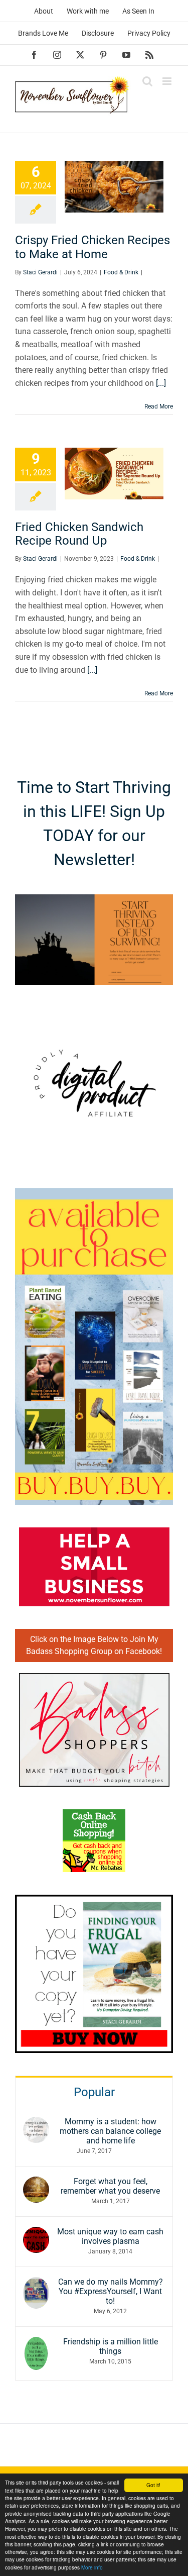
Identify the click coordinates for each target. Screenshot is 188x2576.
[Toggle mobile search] (147, 81)
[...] (161, 383)
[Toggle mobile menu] (168, 81)
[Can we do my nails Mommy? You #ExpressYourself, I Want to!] (36, 2283)
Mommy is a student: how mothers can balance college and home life (110, 2131)
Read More (159, 406)
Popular (94, 2092)
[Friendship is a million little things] (36, 2343)
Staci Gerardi (40, 272)
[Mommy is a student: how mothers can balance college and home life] (36, 2123)
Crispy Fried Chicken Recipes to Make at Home (92, 247)
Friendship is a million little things (111, 2346)
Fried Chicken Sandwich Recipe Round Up (79, 534)
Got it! (153, 2485)
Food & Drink (121, 272)
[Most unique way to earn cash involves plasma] (36, 2233)
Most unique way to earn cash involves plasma (110, 2236)
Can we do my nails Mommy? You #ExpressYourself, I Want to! (111, 2291)
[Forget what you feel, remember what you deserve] (36, 2183)
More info (92, 2567)
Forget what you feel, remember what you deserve (110, 2186)
